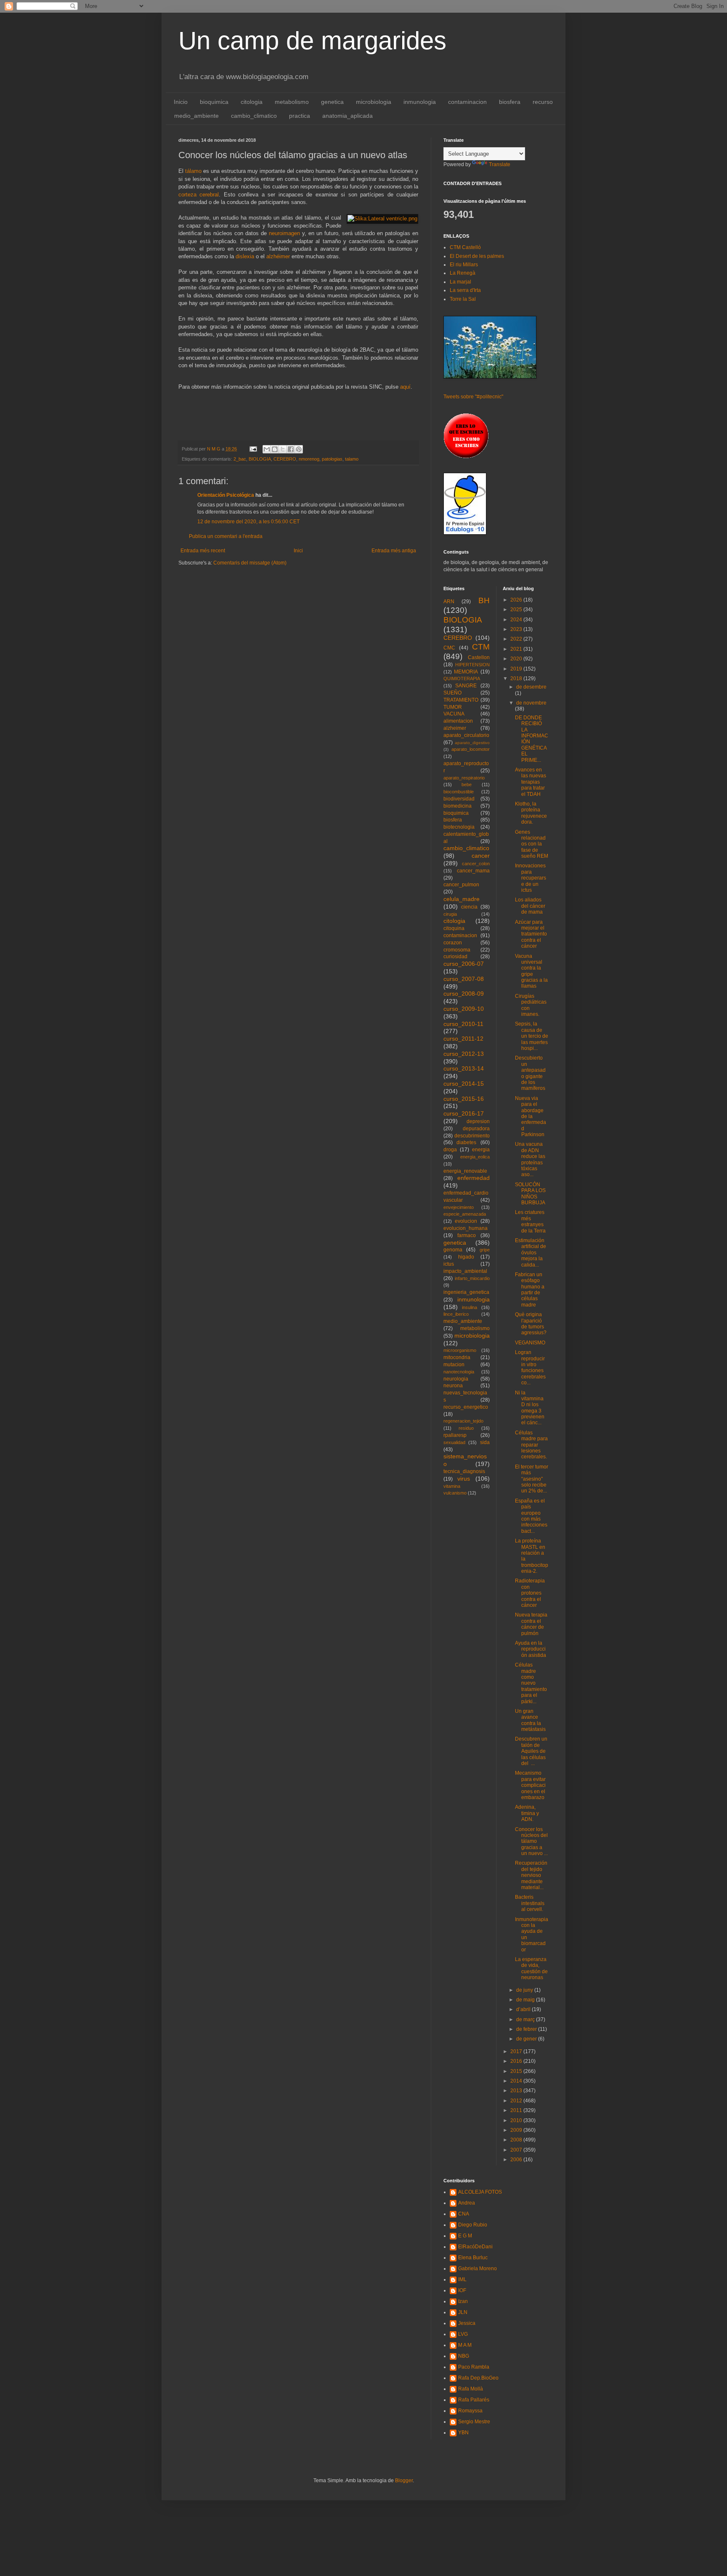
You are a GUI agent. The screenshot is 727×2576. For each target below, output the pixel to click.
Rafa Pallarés (474, 2400)
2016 (517, 2061)
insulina (470, 1307)
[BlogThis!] (275, 449)
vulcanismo (455, 1493)
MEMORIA (466, 672)
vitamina (452, 1486)
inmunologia (420, 102)
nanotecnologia (459, 1372)
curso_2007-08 (464, 979)
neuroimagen (284, 233)
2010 (517, 2120)
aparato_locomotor (471, 749)
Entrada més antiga (394, 551)
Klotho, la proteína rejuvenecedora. (531, 813)
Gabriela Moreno (478, 2269)
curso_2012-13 (464, 1054)
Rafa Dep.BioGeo (478, 2378)
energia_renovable (465, 1171)
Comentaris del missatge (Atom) (250, 563)
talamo (352, 459)
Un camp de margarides (312, 41)
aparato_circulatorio (466, 735)
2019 (517, 669)
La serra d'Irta (465, 290)
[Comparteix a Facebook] (291, 449)
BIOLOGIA (260, 459)
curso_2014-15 (464, 1084)
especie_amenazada (465, 1214)
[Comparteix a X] (283, 449)
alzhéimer (278, 256)
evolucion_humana (466, 1228)
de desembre (531, 687)
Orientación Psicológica (226, 495)
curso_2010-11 (463, 1024)
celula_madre (462, 899)
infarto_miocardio (472, 1278)
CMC (449, 648)
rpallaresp (455, 1435)
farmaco (467, 1235)
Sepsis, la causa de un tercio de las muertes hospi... (532, 1036)
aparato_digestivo (472, 743)
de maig (526, 2000)
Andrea (467, 2203)
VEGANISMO (530, 1343)
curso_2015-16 (464, 1099)
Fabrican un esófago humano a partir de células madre (530, 1290)
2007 (517, 2150)
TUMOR (453, 707)
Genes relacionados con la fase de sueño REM (532, 844)
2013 (517, 2091)
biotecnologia (459, 827)
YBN (463, 2433)
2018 (517, 678)
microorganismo (460, 1350)
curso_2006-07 (464, 964)
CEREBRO (285, 459)
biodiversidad (459, 799)
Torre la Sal (463, 299)
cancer (481, 856)
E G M (465, 2236)
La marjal (460, 282)
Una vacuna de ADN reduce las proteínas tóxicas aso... (530, 1159)
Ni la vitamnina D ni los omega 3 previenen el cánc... (530, 1408)
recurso (543, 102)
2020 (517, 659)
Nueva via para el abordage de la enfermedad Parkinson (531, 1116)
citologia (252, 102)
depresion (478, 1121)
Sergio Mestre (474, 2422)
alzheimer (455, 728)
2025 (517, 610)
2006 (517, 2160)
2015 (517, 2071)
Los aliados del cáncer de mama (530, 906)
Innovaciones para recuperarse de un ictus (531, 878)
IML (462, 2279)
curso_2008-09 (464, 994)
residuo (466, 1428)
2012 (517, 2101)
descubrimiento (472, 1136)
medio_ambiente (196, 116)
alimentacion (458, 721)
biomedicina (458, 806)
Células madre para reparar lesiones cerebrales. (531, 1445)
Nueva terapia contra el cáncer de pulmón (531, 1624)
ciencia (469, 907)
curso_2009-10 (464, 1009)
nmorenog (309, 459)
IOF (462, 2290)
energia (481, 1150)
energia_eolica (475, 1157)
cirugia (450, 914)
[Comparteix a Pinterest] (299, 449)
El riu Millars (464, 265)
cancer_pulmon (461, 885)
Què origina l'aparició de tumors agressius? (531, 1324)
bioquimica (214, 102)
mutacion (454, 1365)
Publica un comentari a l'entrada (226, 536)
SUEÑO (452, 693)
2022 (517, 639)
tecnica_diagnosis (464, 1471)
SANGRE (466, 686)
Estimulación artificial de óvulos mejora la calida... (531, 1253)
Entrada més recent (203, 551)
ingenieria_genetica (466, 1292)
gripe (485, 1250)
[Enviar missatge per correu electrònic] (253, 449)
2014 (517, 2081)
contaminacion (467, 102)
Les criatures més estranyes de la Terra (530, 1221)
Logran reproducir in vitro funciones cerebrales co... (530, 1368)
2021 (517, 649)
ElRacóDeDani (475, 2247)
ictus (449, 1264)
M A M (465, 2345)
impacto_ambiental (465, 1271)
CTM (481, 647)
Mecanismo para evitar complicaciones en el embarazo (530, 1785)
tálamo (193, 171)
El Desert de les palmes (477, 256)
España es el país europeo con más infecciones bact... (531, 1516)
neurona (453, 1386)
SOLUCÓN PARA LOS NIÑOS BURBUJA (530, 1194)
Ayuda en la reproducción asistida (531, 1649)
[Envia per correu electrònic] (267, 449)
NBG (464, 2356)
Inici (298, 551)
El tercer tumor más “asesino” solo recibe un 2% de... (532, 1479)
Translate (500, 164)
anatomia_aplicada (348, 116)
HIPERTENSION (472, 665)
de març (526, 2019)
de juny (525, 1990)
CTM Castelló (465, 247)
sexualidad (454, 1442)
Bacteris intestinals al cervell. (530, 1903)
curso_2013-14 (464, 1068)
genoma (453, 1250)
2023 (517, 629)
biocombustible (459, 792)
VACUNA (454, 714)
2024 (517, 620)
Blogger (404, 2481)
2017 (517, 2051)
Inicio (181, 102)
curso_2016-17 (464, 1113)
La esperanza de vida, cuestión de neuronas (531, 1968)
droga (450, 1150)
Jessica (467, 2323)
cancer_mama (473, 871)
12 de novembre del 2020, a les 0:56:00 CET (248, 522)
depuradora (476, 1129)
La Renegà (463, 273)
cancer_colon (476, 864)
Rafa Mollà (471, 2389)
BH (484, 600)
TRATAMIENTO (461, 700)
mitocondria (457, 1357)
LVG (463, 2334)
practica (300, 116)
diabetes (466, 1142)
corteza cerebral (199, 195)
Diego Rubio (473, 2225)
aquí (405, 387)
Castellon (479, 657)
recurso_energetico (466, 1407)
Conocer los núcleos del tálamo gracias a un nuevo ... (531, 1842)
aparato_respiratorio (464, 778)
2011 (517, 2110)
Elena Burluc (473, 2258)
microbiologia (374, 102)
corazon (453, 943)
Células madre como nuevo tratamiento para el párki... (531, 1683)
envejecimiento (459, 1207)
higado (466, 1257)
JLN (463, 2312)
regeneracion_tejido (463, 1421)
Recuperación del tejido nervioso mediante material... (531, 1875)
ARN (449, 602)
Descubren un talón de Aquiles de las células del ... (531, 1751)
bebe (467, 784)
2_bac (240, 459)
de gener (527, 2039)
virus (464, 1479)
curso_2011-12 (463, 1039)
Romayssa (470, 2411)
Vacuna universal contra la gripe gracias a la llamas (531, 971)
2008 (517, 2140)
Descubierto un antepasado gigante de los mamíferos (530, 1073)
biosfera (510, 102)
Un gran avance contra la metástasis (530, 1720)
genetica (332, 102)
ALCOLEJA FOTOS (480, 2192)
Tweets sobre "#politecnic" (473, 397)
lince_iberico (456, 1314)
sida (485, 1442)
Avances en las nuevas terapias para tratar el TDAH (531, 782)
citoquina (454, 928)
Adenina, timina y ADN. (527, 1813)
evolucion (466, 1221)
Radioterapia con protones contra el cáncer (530, 1593)
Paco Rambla (474, 2367)
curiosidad (455, 957)
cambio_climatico (254, 116)
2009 (517, 2130)
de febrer (527, 2029)
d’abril (524, 2009)
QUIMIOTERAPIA (462, 678)
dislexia (245, 256)
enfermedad (474, 1178)
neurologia (456, 1379)
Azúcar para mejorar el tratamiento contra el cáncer (531, 934)
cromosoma (457, 950)
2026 (517, 600)
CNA (464, 2214)
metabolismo (292, 102)
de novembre (531, 703)
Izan (463, 2301)
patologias (332, 459)
